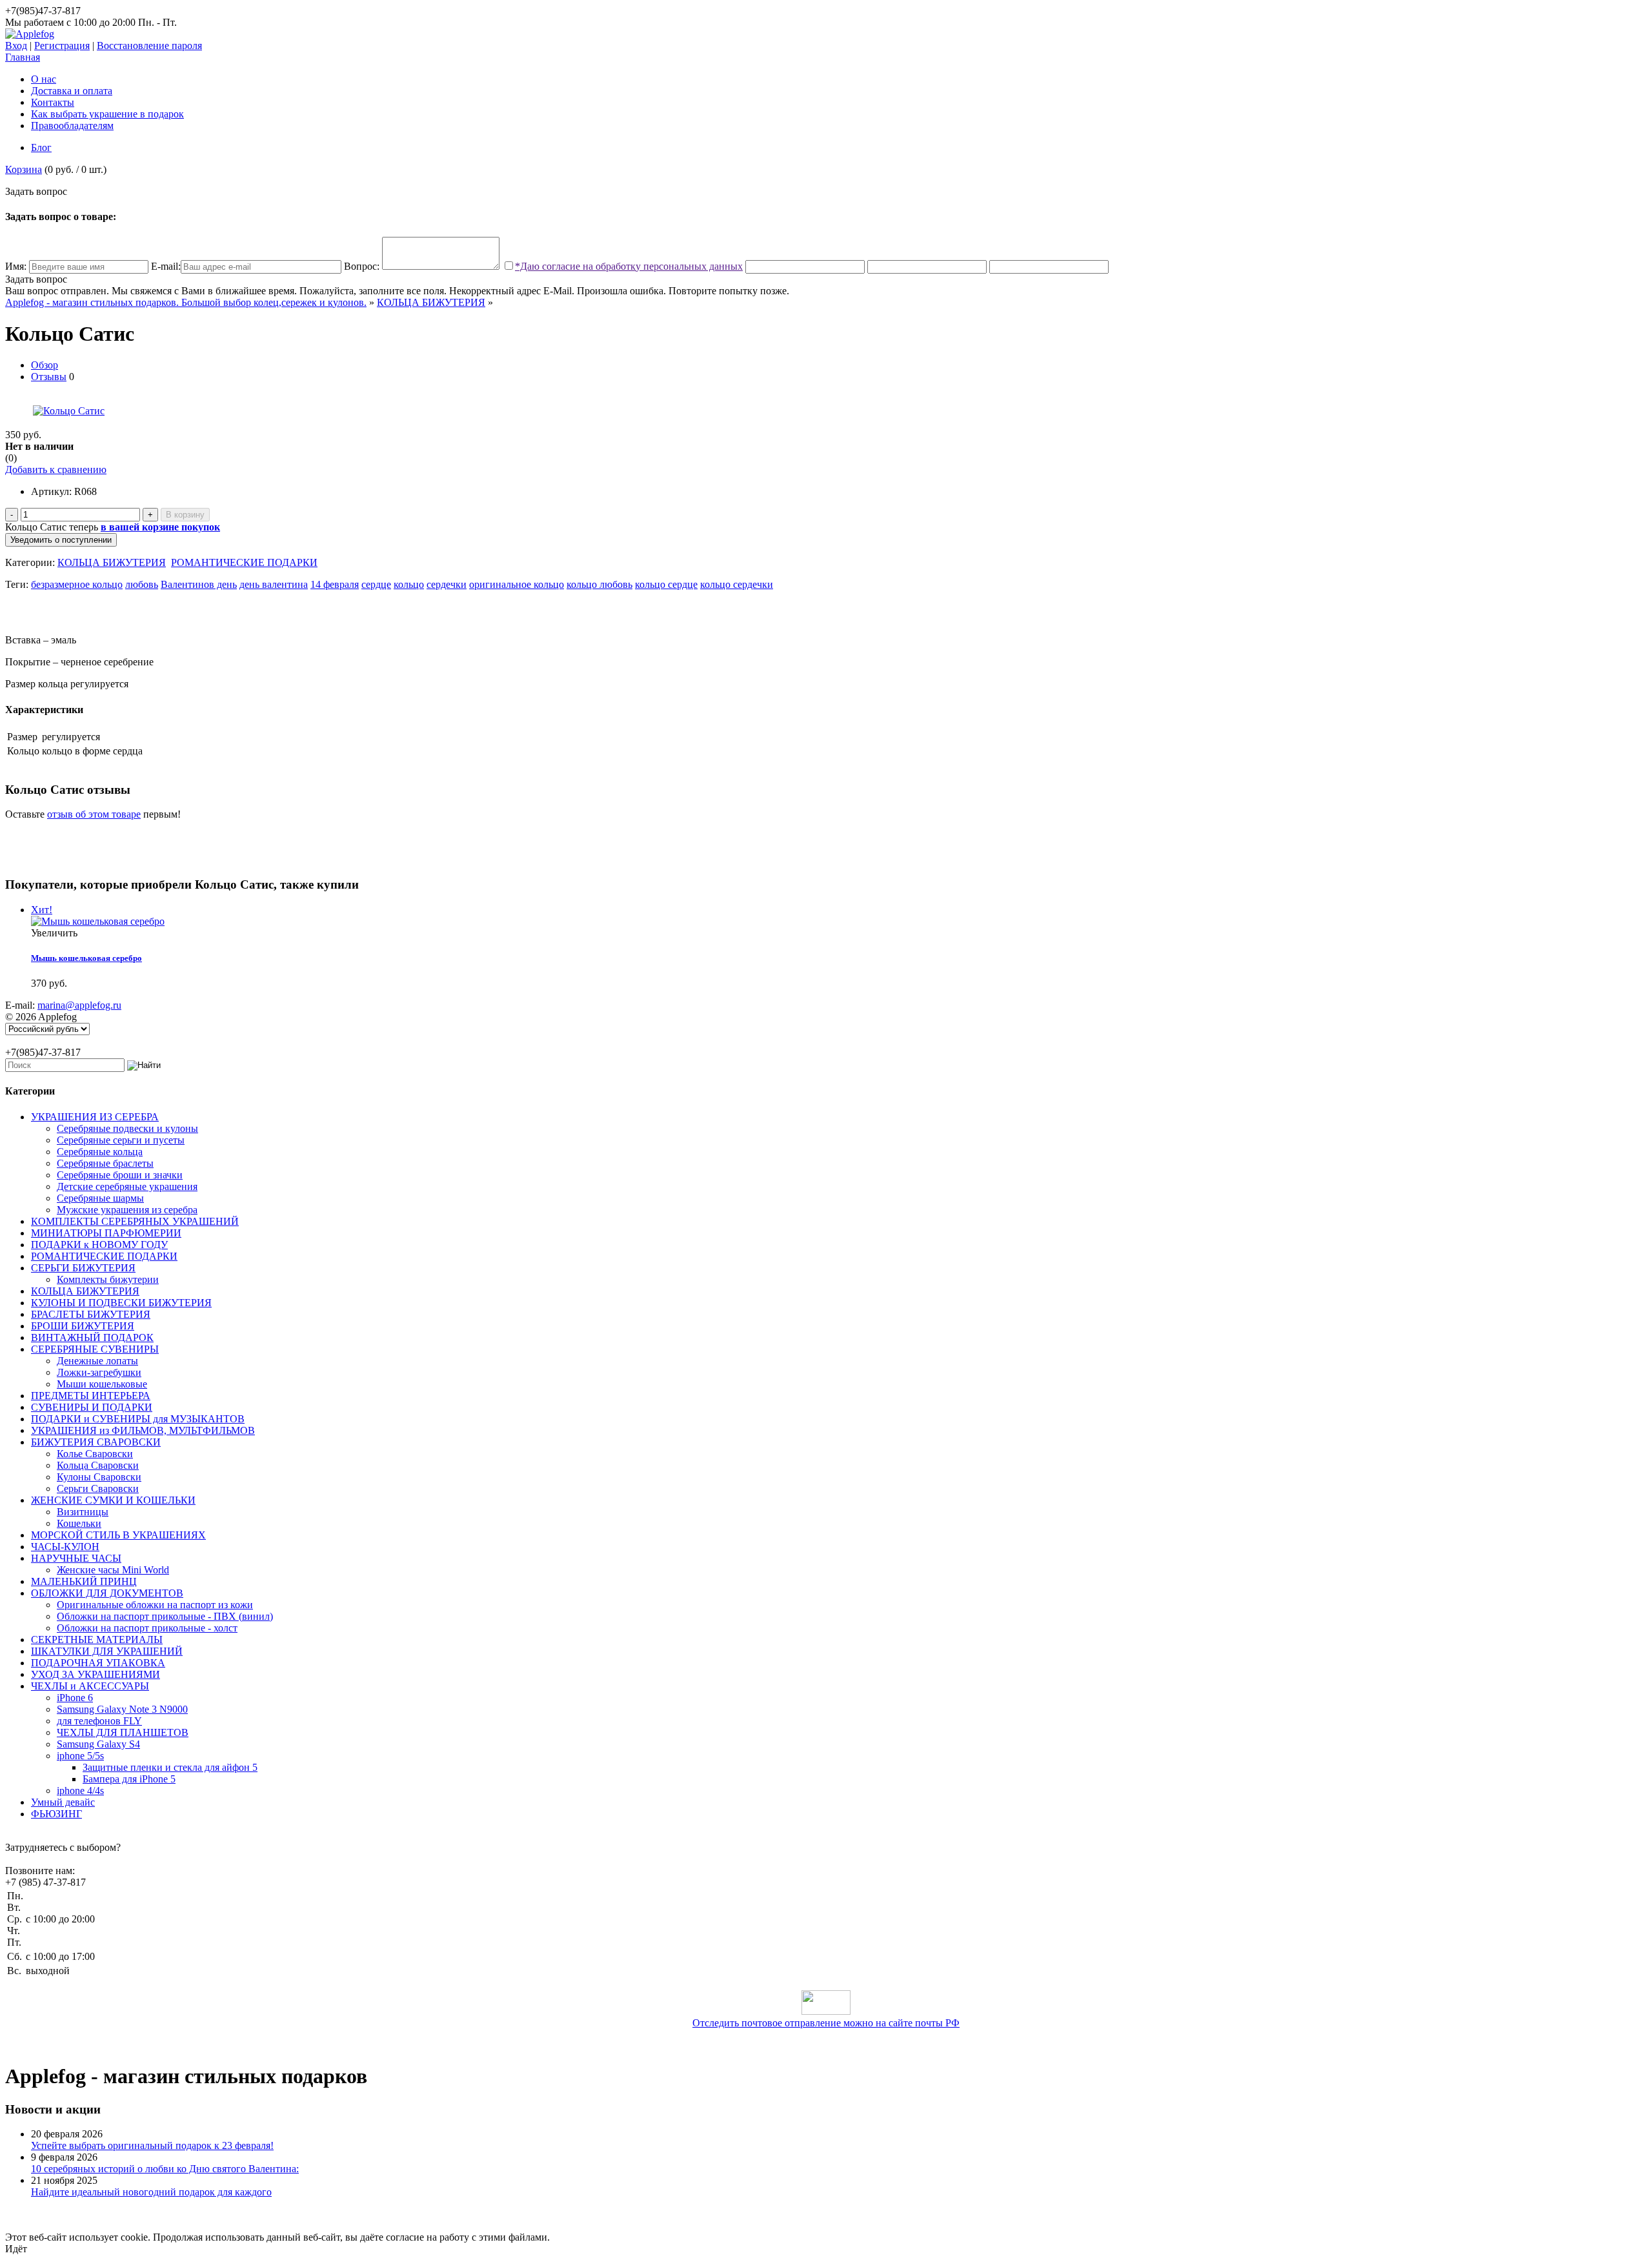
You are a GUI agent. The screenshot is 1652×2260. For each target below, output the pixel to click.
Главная (23, 57)
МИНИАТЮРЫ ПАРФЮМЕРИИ (106, 1233)
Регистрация (62, 45)
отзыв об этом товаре (94, 814)
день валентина (274, 584)
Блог (41, 147)
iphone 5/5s (80, 1756)
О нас (44, 79)
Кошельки (79, 1523)
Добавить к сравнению (56, 469)
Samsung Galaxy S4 (98, 1744)
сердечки (447, 584)
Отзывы (49, 377)
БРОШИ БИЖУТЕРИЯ (83, 1326)
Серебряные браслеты (105, 1163)
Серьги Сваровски (98, 1488)
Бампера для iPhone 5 (129, 1779)
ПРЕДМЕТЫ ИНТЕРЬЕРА (91, 1396)
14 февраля (335, 584)
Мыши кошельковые (102, 1384)
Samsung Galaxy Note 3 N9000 (122, 1709)
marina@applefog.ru (79, 1005)
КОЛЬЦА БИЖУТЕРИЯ (431, 302)
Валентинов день (199, 584)
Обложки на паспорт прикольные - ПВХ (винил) (165, 1616)
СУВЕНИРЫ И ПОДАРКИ (92, 1407)
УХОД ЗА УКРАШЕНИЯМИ (96, 1674)
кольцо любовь (599, 584)
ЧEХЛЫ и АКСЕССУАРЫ (90, 1686)
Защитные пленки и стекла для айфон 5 (170, 1767)
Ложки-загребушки (99, 1372)
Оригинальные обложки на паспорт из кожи (155, 1605)
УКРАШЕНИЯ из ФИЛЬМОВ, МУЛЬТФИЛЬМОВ (143, 1430)
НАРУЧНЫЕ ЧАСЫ (76, 1558)
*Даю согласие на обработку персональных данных (629, 266)
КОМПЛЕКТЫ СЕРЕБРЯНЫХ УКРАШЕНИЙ (135, 1221)
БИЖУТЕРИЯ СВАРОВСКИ (96, 1442)
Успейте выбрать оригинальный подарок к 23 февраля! (152, 2145)
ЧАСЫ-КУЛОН (65, 1547)
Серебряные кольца (100, 1152)
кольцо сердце (666, 584)
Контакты (53, 102)
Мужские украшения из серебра (127, 1210)
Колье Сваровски (95, 1454)
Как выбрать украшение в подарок (107, 114)
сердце (376, 584)
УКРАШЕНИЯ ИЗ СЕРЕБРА (95, 1117)
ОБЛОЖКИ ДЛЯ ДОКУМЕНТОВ (107, 1593)
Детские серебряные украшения (127, 1186)
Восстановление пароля (149, 45)
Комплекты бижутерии (108, 1279)
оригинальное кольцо (517, 584)
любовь (142, 584)
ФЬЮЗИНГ (56, 1814)
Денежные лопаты (97, 1361)
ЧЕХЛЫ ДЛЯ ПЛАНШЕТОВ (123, 1732)
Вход (16, 45)
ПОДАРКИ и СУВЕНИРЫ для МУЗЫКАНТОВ (138, 1419)
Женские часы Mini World (113, 1570)
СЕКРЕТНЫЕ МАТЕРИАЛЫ (97, 1640)
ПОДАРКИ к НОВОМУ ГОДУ (99, 1245)
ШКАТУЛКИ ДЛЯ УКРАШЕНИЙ (107, 1651)
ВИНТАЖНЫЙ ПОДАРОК (92, 1337)
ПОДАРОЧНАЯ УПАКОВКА (98, 1663)
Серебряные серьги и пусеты (121, 1140)
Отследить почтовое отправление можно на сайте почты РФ (826, 2023)
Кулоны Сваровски (99, 1477)
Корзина (24, 169)
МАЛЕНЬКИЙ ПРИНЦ (84, 1581)
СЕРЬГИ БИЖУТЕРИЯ (83, 1268)
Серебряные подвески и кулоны (127, 1128)
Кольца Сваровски (98, 1465)
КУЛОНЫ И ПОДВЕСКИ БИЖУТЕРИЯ (121, 1303)
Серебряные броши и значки (120, 1175)
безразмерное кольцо (77, 584)
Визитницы (83, 1512)
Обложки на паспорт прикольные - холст (147, 1628)
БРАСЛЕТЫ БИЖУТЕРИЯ (91, 1314)
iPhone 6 (75, 1698)
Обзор (45, 365)
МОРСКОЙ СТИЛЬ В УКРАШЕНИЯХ (118, 1535)
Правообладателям (72, 126)
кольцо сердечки (737, 584)
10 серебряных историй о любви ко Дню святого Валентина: (165, 2169)
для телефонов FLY (99, 1721)
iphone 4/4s (80, 1791)
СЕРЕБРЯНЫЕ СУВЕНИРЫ (95, 1349)
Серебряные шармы (100, 1198)
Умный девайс (63, 1802)
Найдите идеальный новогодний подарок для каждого (151, 2192)
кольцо (409, 584)
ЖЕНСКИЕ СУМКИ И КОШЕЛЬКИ (113, 1500)
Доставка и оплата (72, 91)
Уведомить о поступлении (61, 540)
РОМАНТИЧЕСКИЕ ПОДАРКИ (244, 562)
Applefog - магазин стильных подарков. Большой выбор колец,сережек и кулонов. (186, 302)
